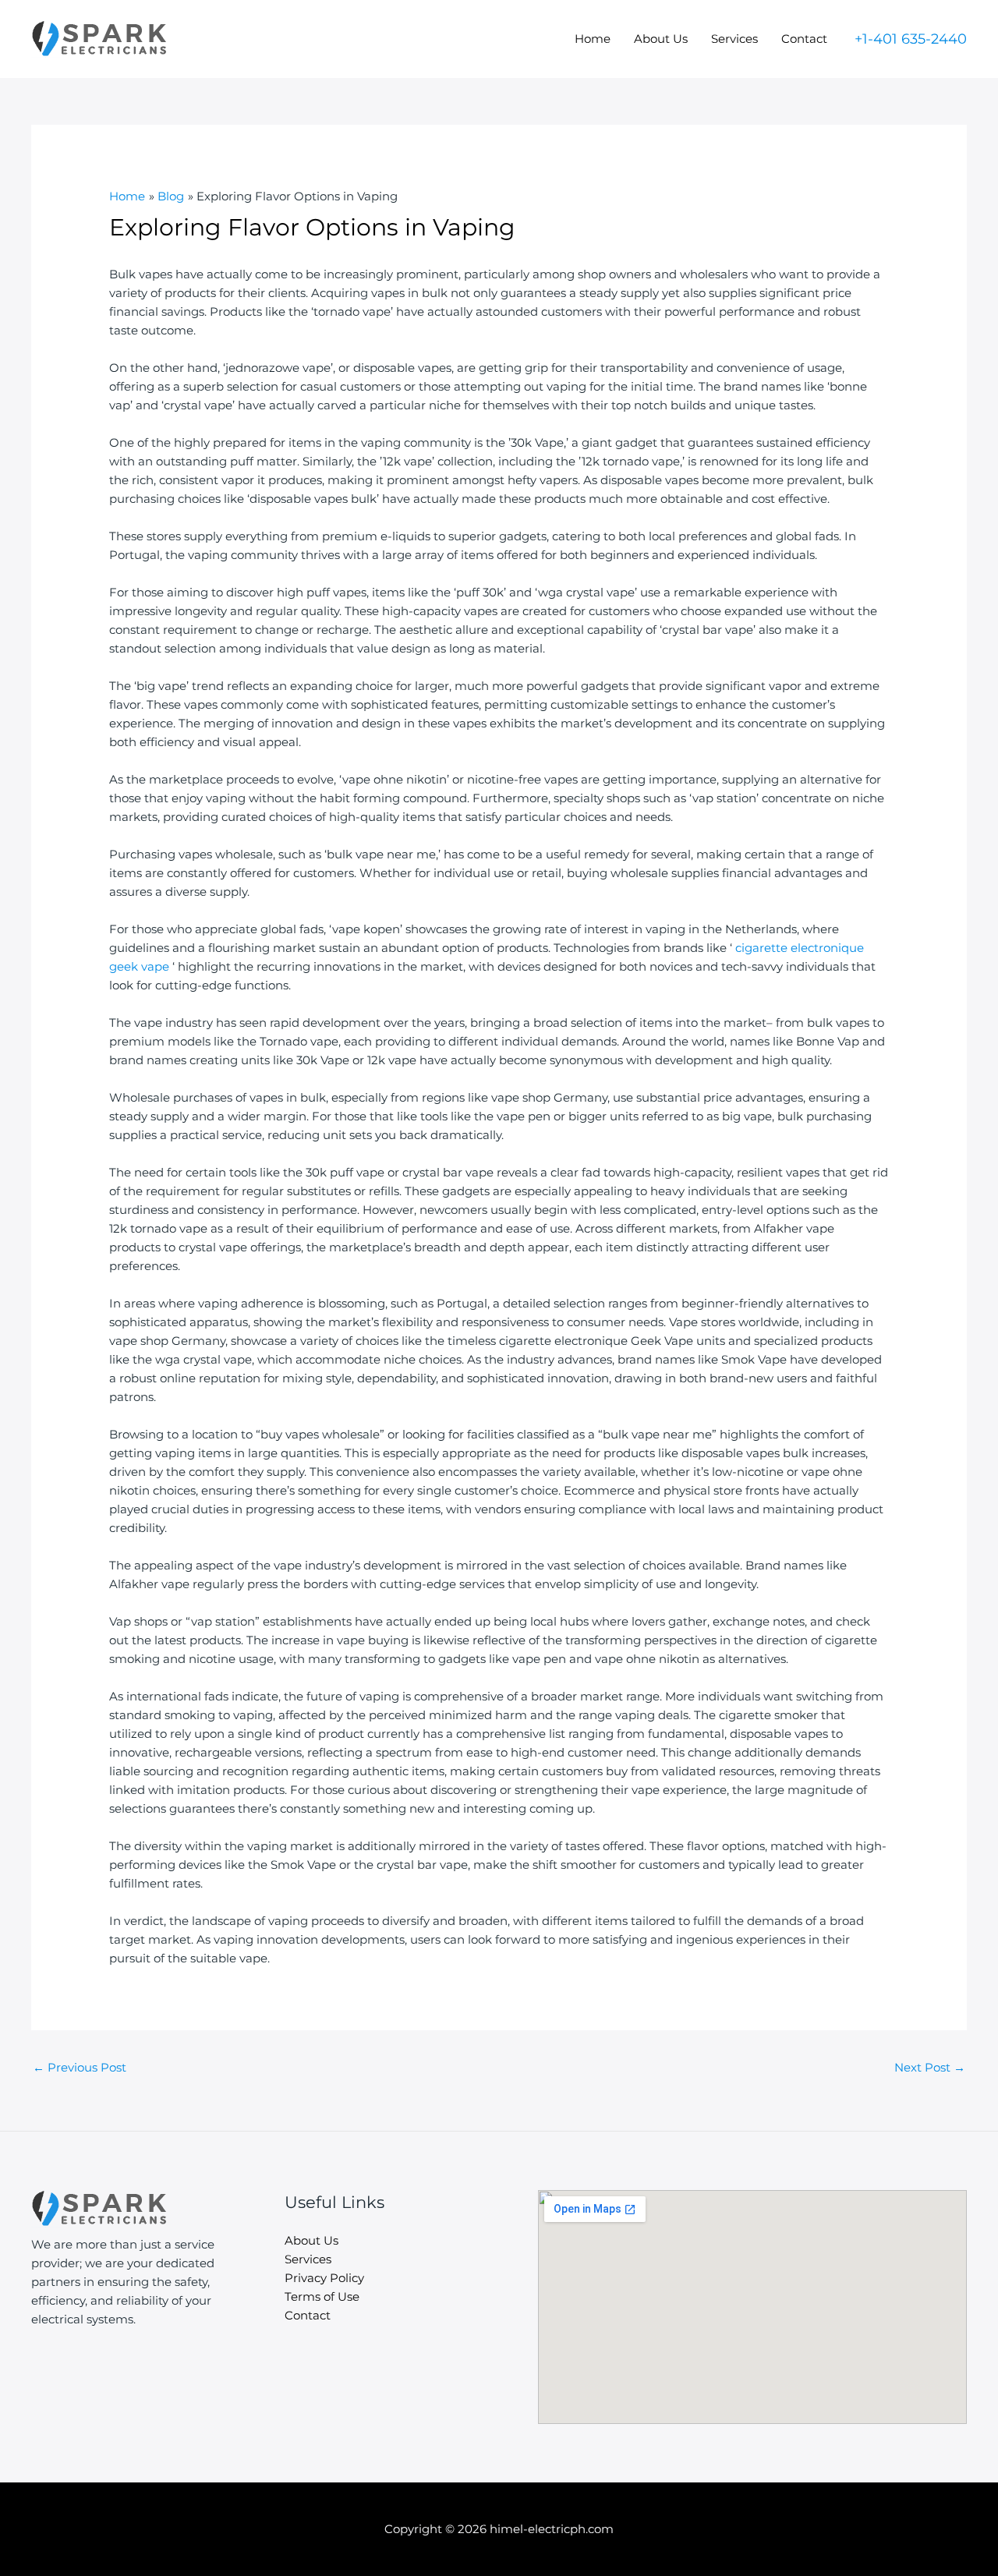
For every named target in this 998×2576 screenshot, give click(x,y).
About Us (661, 39)
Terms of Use (322, 2296)
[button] (911, 39)
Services (734, 39)
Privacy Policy (324, 2278)
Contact (804, 39)
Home (593, 39)
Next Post (930, 2067)
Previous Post (80, 2067)
